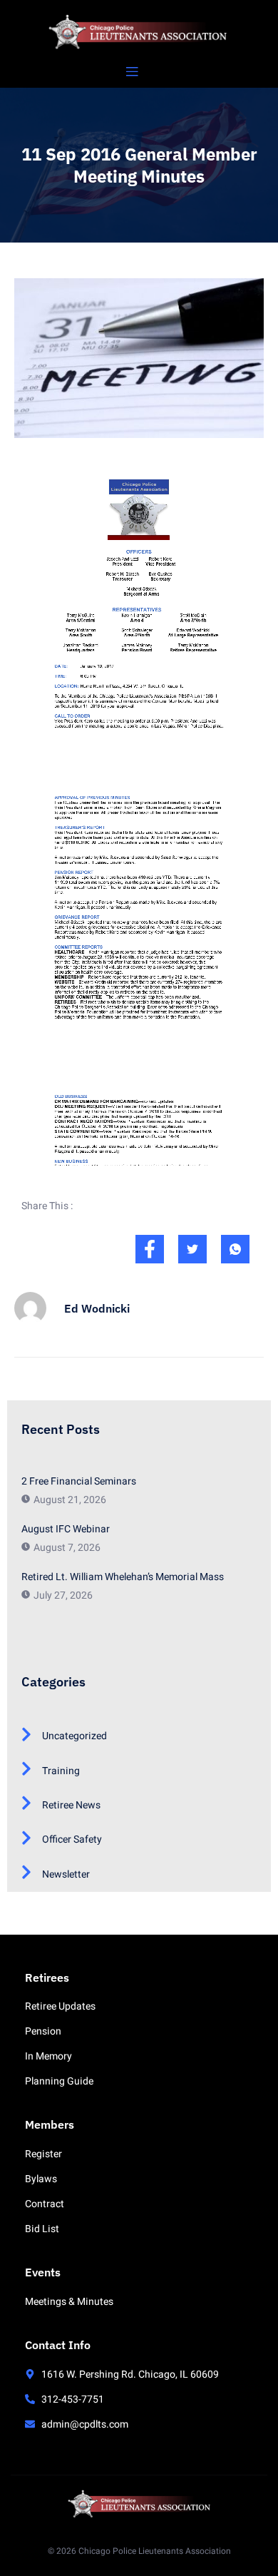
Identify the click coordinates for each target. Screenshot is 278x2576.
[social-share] (150, 1249)
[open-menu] (132, 72)
